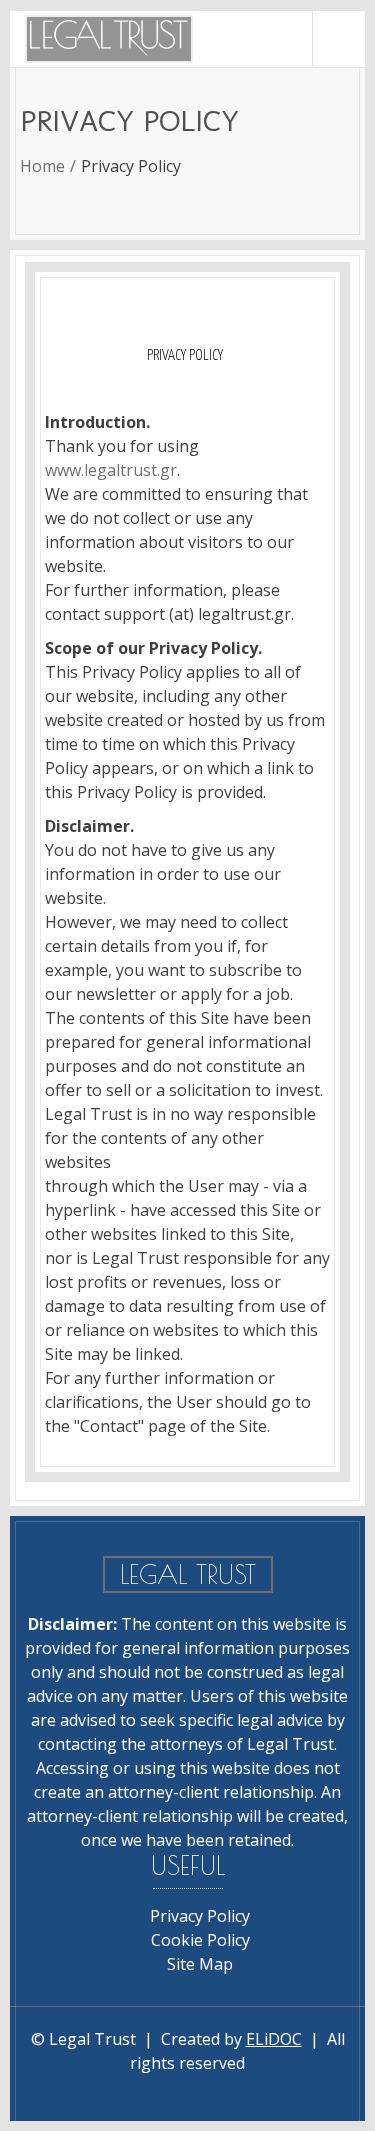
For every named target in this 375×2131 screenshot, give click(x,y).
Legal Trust (92, 2039)
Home (42, 166)
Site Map (200, 1964)
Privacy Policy (200, 1916)
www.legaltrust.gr (111, 470)
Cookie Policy (200, 1940)
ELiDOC (274, 2039)
